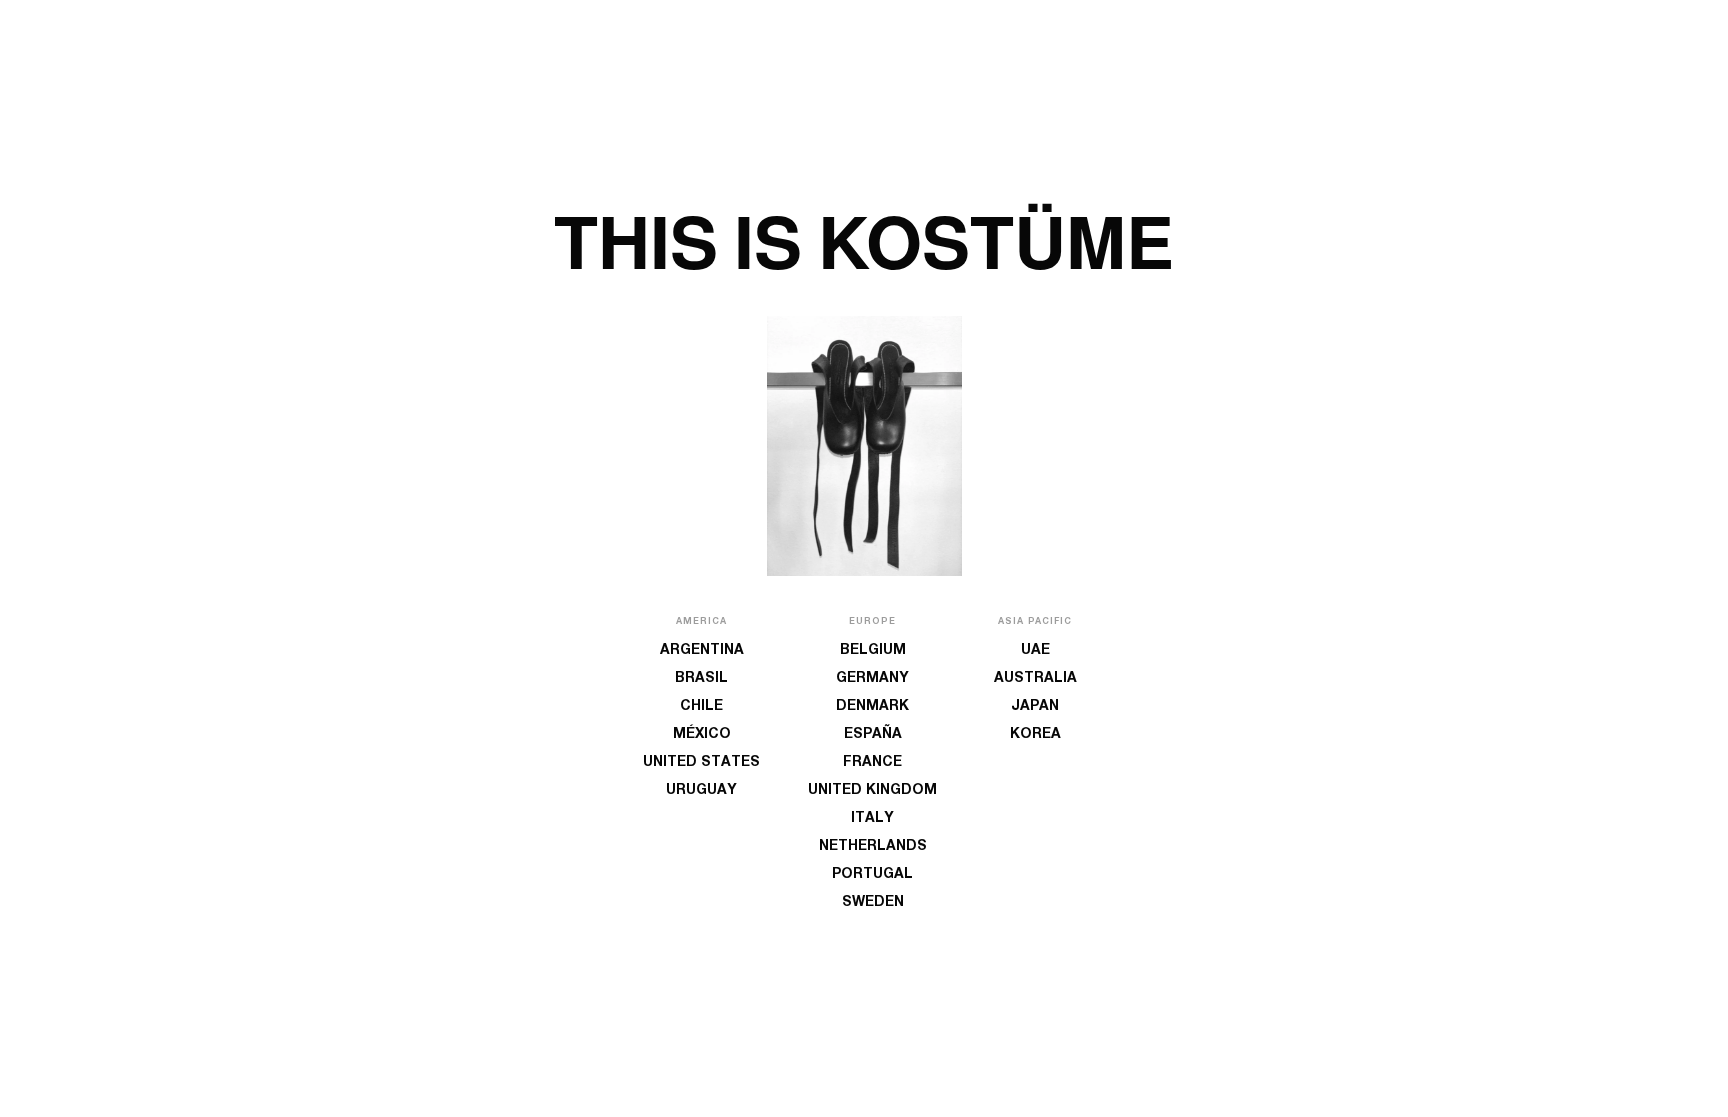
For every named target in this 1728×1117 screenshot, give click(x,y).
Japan (1035, 707)
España (873, 735)
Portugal (872, 875)
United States (701, 763)
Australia (1035, 679)
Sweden (873, 903)
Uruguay (701, 791)
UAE (1035, 651)
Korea (1035, 735)
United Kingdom (872, 791)
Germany (872, 679)
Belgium (873, 651)
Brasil (701, 679)
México (702, 735)
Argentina (702, 651)
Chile (701, 707)
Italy (872, 819)
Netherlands (873, 847)
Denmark (872, 707)
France (872, 763)
